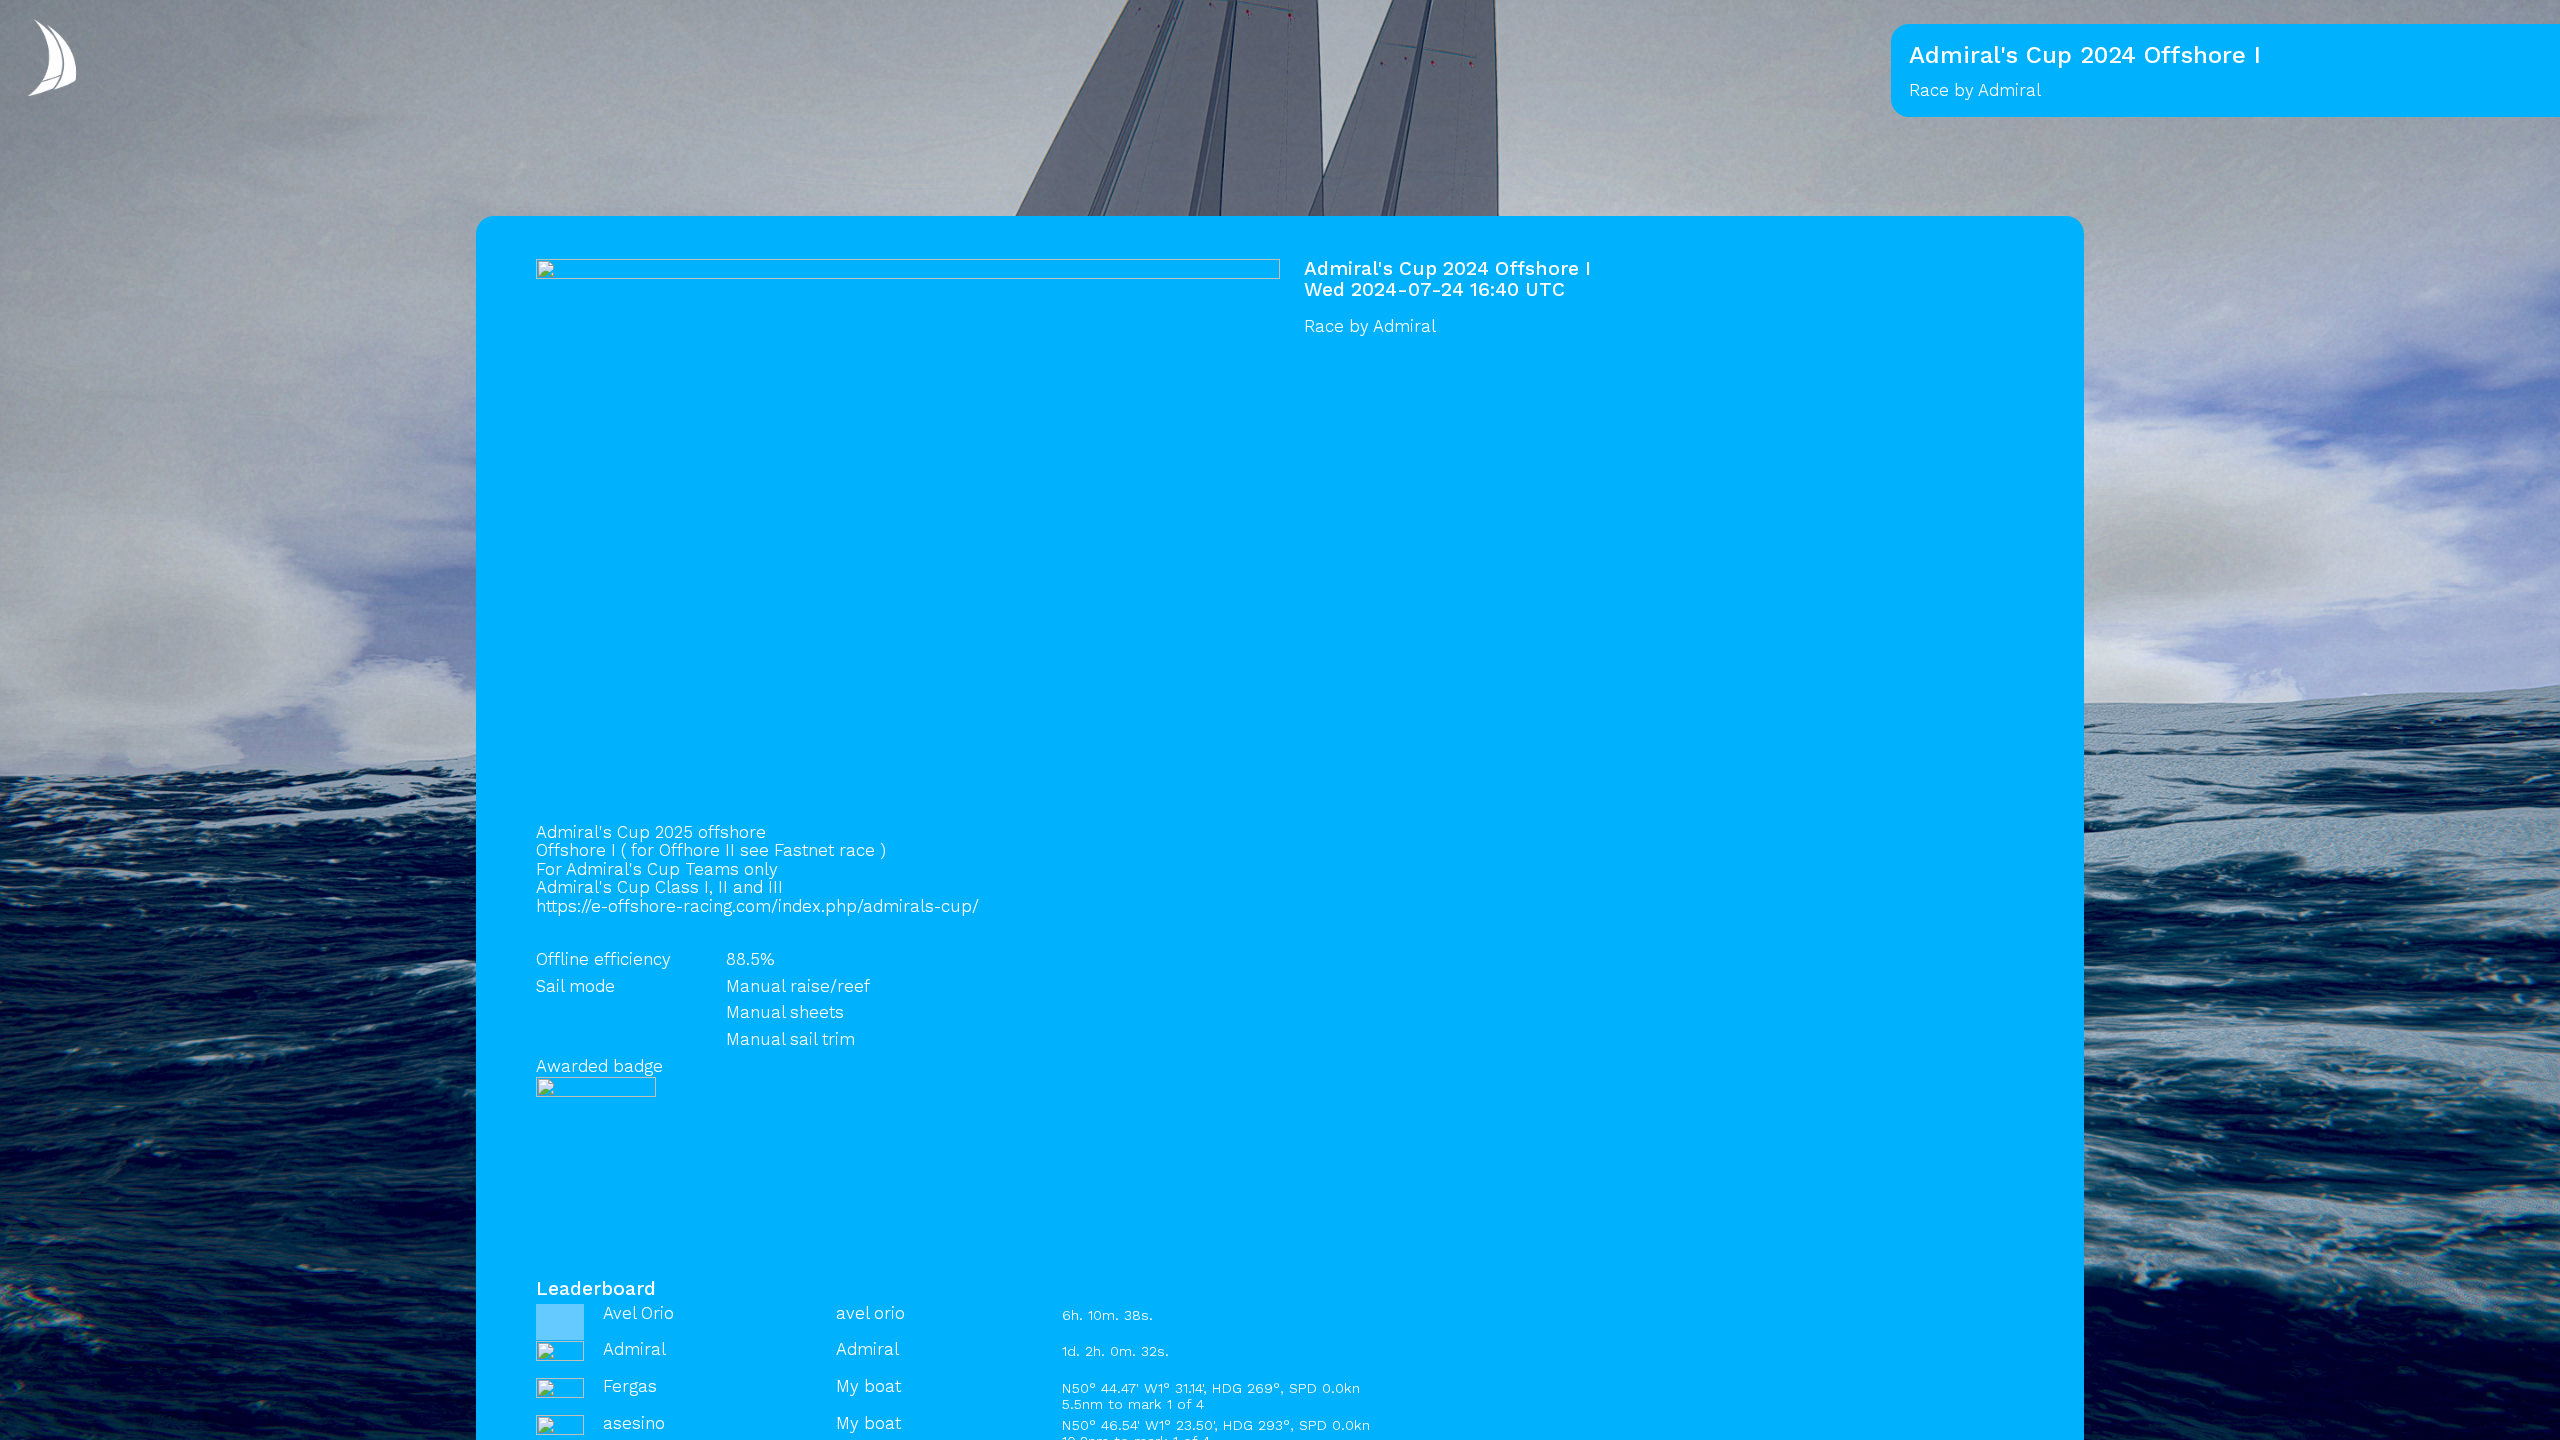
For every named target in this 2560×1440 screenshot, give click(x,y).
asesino (634, 1423)
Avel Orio (638, 1313)
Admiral (1404, 326)
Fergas (630, 1386)
